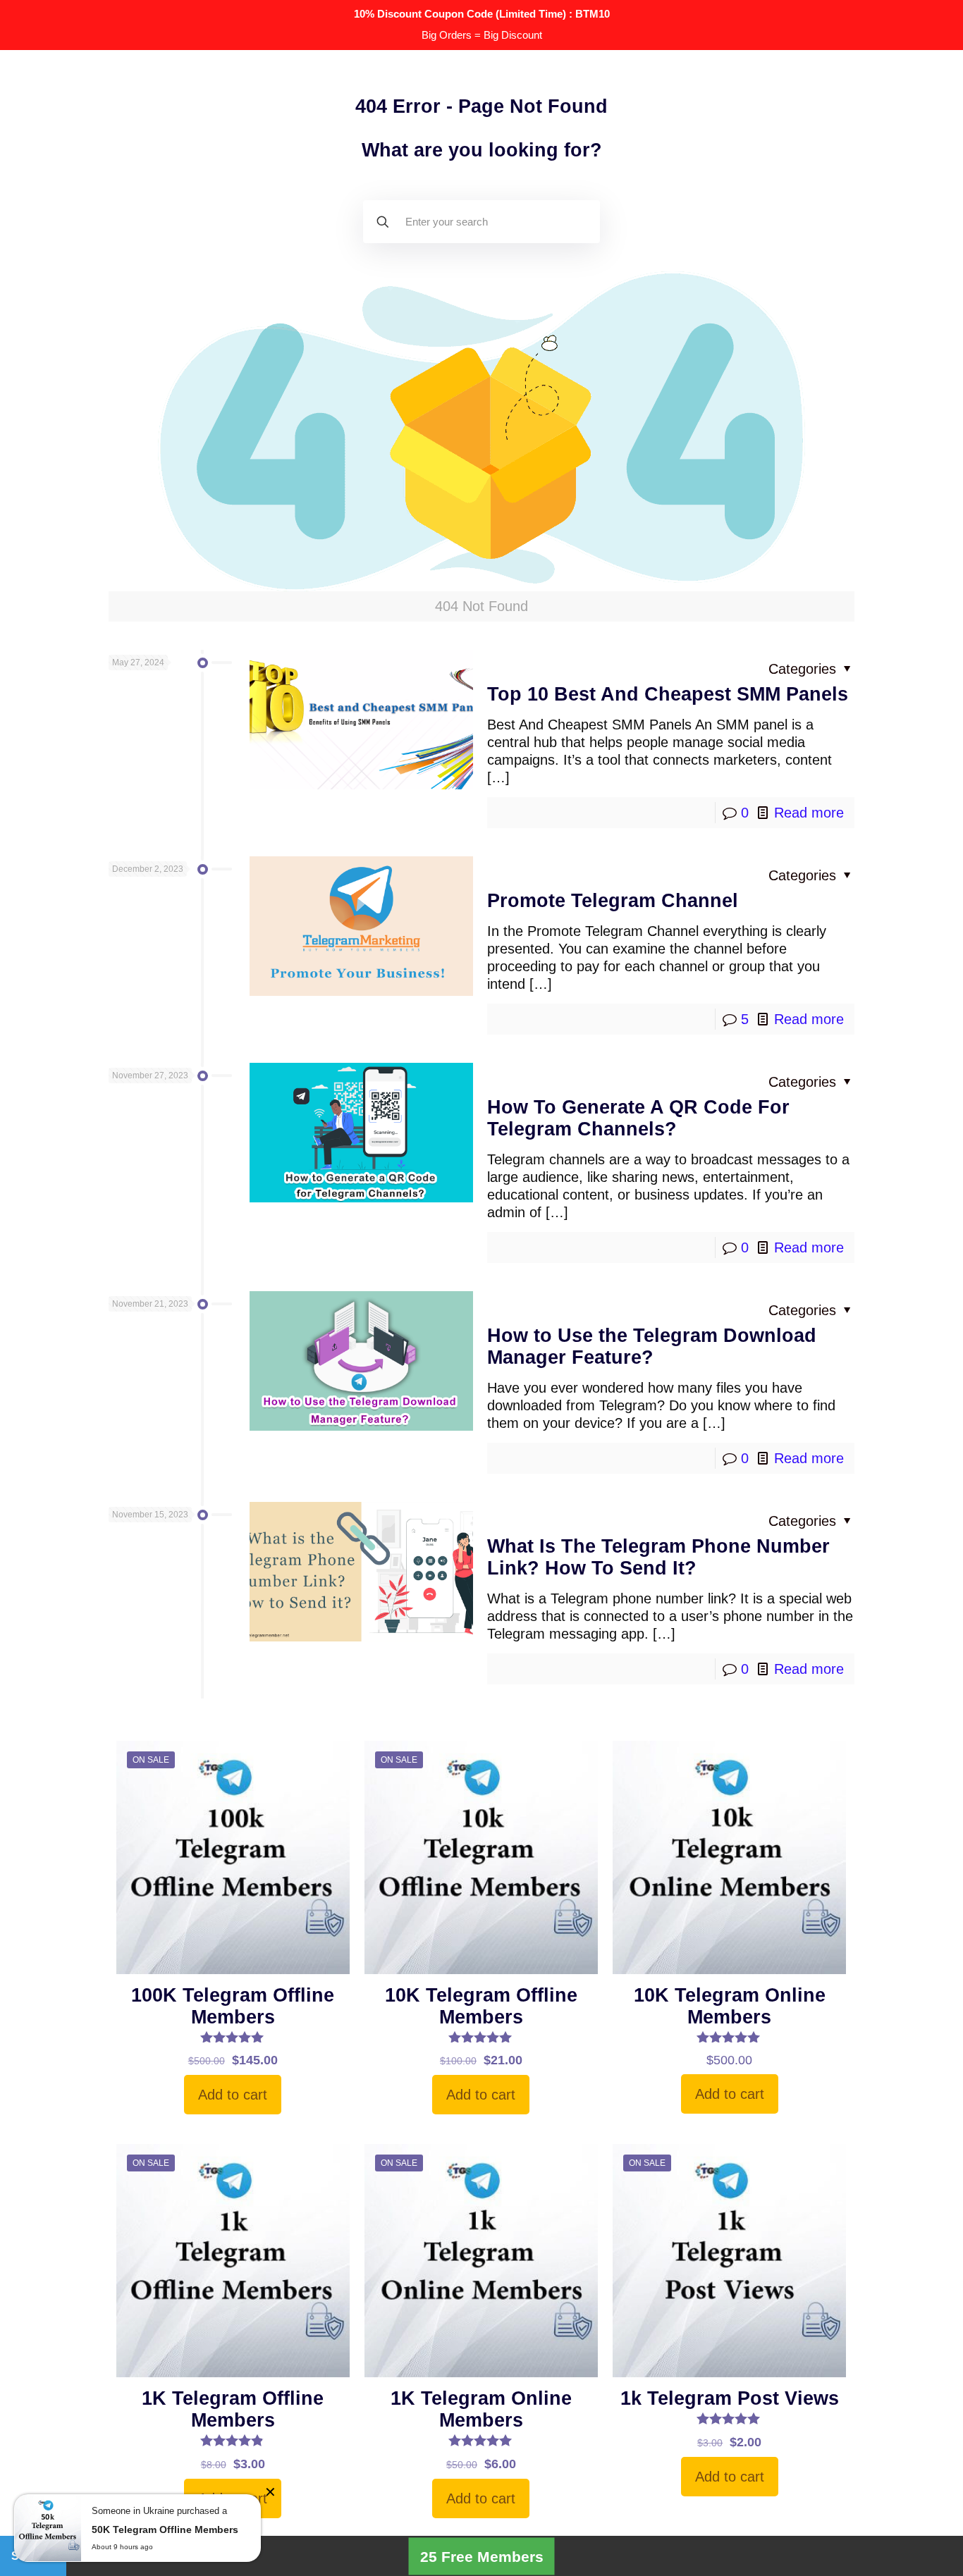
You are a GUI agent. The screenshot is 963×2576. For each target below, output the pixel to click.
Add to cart (233, 2095)
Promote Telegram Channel (613, 901)
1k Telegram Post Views (730, 2398)
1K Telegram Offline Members (233, 2409)
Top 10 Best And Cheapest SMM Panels (668, 694)
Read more (809, 813)
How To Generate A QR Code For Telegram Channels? (638, 1118)
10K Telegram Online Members (730, 2006)
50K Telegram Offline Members (165, 2529)
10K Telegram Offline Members (481, 2006)
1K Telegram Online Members (481, 2409)
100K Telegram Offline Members (233, 2006)
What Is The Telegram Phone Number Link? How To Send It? (658, 1557)
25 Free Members (482, 2556)
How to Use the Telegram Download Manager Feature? (652, 1346)
